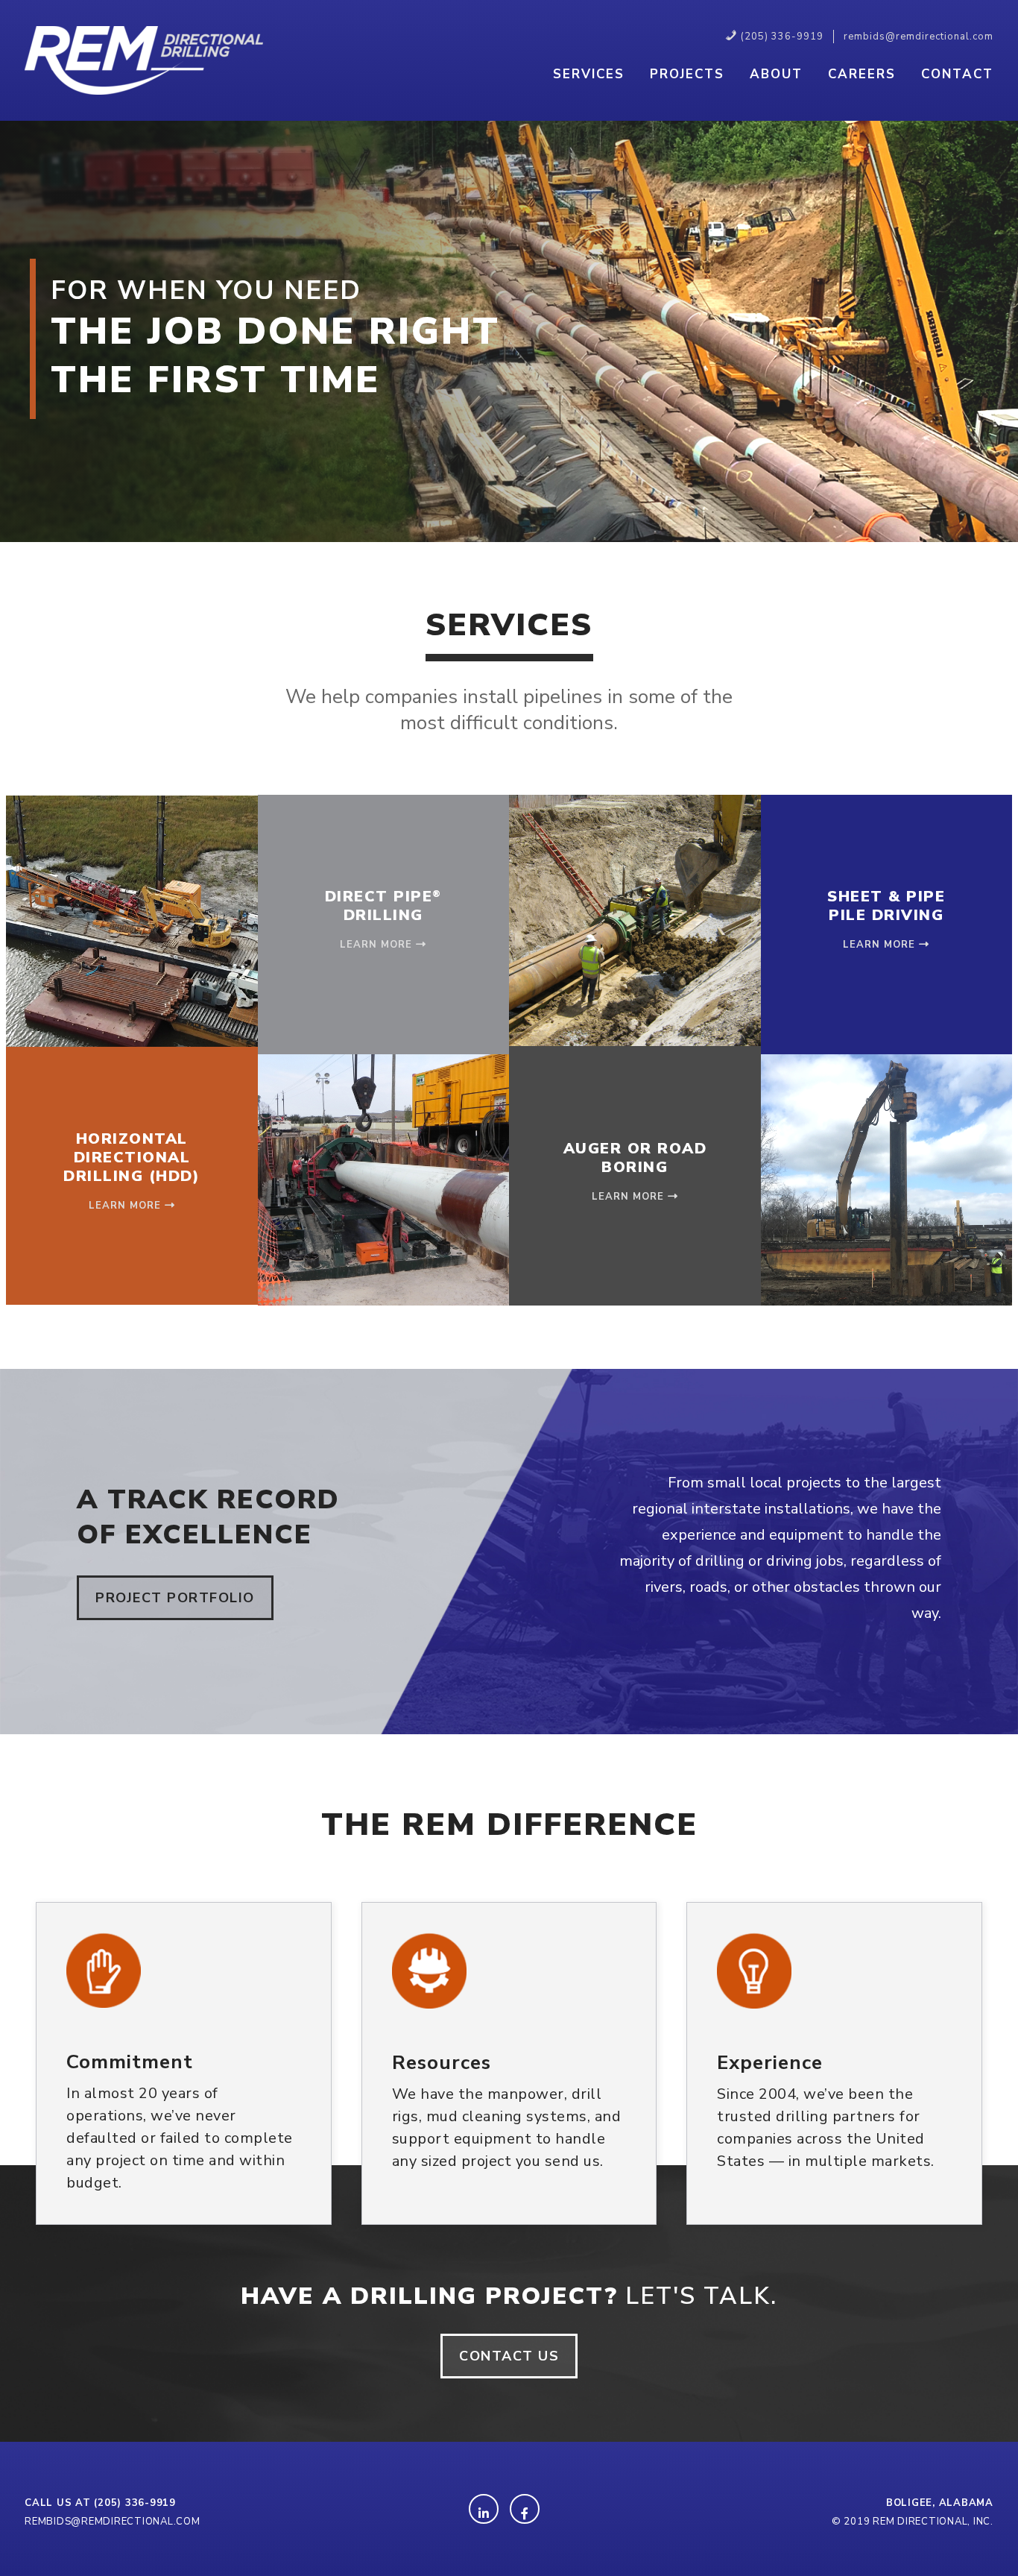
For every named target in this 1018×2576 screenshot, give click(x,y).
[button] (175, 1598)
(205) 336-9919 (135, 2503)
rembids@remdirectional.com (113, 2522)
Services (589, 74)
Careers (862, 74)
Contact (957, 74)
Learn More (127, 1206)
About (776, 74)
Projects (687, 74)
